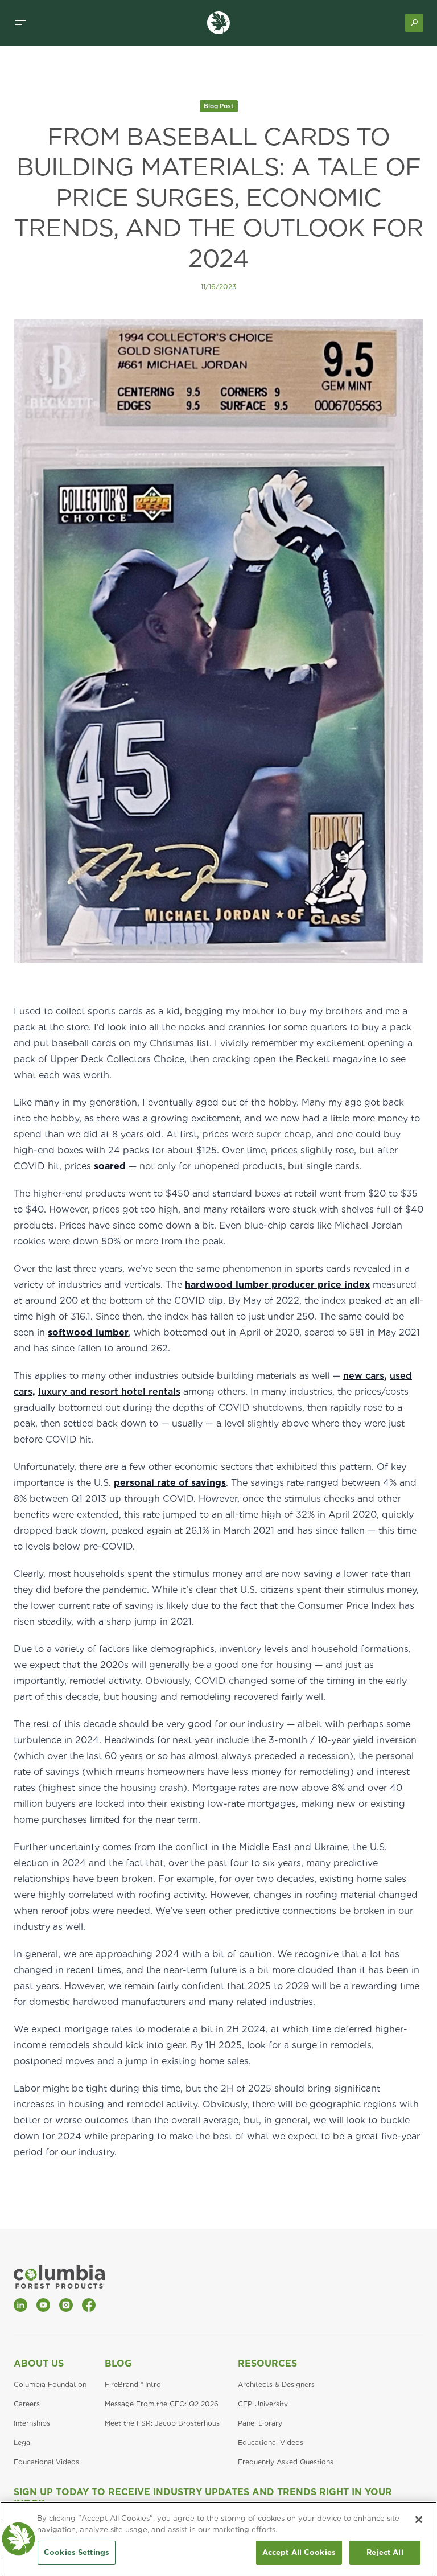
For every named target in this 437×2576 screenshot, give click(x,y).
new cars (364, 1376)
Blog (118, 2363)
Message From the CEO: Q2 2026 (162, 2404)
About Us (39, 2363)
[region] (218, 2539)
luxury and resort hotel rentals (109, 1392)
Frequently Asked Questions (286, 2462)
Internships (32, 2423)
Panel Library (260, 2423)
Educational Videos (46, 2462)
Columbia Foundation (50, 2384)
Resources (267, 2363)
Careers (27, 2404)
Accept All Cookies (299, 2552)
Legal (23, 2443)
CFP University (263, 2404)
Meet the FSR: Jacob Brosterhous (162, 2423)
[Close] (419, 2520)
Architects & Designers (276, 2384)
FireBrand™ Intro (133, 2384)
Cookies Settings (77, 2552)
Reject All (385, 2552)
